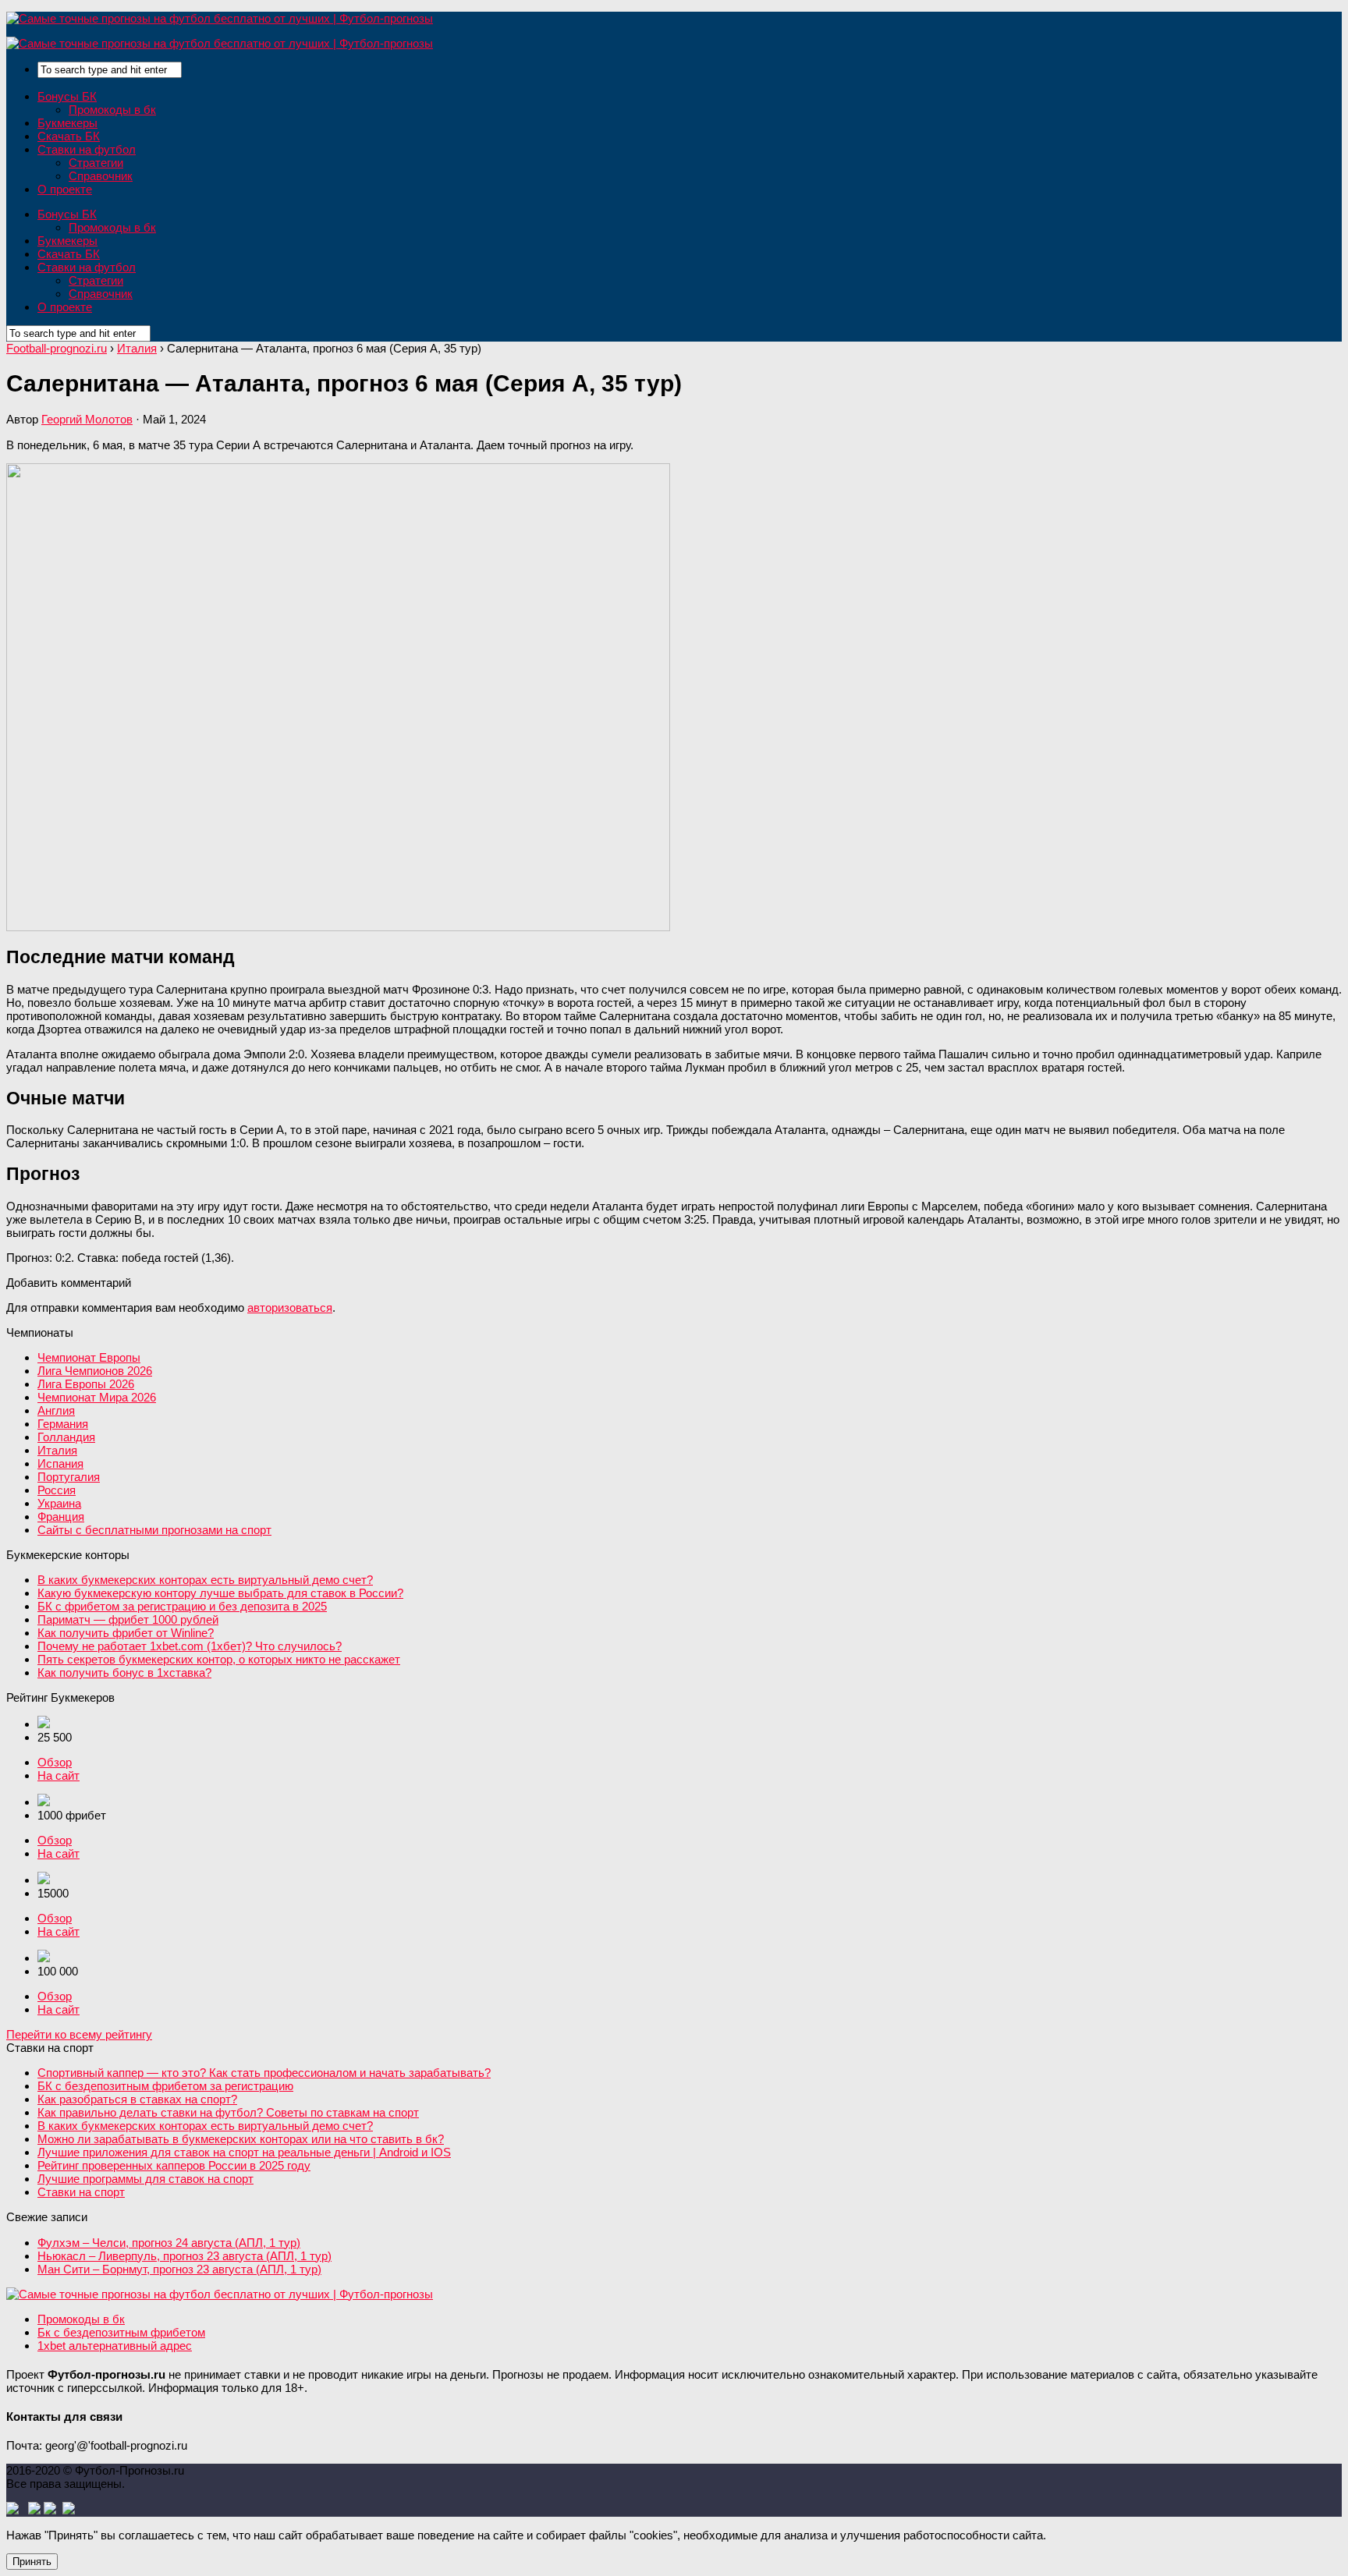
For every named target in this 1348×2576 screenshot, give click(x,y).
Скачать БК (69, 136)
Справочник (101, 176)
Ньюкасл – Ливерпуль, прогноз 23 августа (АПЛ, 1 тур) (184, 2256)
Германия (63, 1424)
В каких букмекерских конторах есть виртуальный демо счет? (205, 1580)
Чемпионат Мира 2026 (97, 1397)
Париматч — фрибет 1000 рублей (128, 1619)
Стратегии (96, 163)
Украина (59, 1503)
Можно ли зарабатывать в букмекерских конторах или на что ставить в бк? (241, 2139)
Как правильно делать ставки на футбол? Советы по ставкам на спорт (228, 2112)
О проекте (65, 189)
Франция (61, 1517)
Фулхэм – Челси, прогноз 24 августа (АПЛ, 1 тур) (169, 2243)
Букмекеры (67, 123)
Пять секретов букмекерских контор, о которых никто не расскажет (219, 1659)
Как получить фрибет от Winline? (126, 1633)
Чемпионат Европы (89, 1357)
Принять (32, 2562)
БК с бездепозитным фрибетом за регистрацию (165, 2086)
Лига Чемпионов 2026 (95, 1371)
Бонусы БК (67, 96)
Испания (60, 1463)
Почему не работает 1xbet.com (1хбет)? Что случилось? (190, 1646)
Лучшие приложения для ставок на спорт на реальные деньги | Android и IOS (244, 2152)
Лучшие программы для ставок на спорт (145, 2179)
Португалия (69, 1477)
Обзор (55, 1762)
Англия (56, 1410)
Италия (57, 1450)
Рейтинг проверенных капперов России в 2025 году (174, 2165)
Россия (57, 1490)
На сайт (59, 1775)
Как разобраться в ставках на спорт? (137, 2099)
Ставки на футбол (87, 149)
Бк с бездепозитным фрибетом (121, 2332)
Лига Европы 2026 (86, 1384)
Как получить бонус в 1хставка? (124, 1672)
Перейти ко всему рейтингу (79, 2034)
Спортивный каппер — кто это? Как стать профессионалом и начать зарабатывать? (264, 2073)
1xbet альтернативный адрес (115, 2346)
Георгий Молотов (87, 419)
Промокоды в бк (112, 110)
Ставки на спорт (81, 2192)
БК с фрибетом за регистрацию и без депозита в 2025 (182, 1606)
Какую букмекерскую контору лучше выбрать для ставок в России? (220, 1593)
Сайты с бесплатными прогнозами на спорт (154, 1530)
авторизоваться (290, 1307)
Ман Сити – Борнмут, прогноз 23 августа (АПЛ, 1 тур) (179, 2269)
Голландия (66, 1437)
